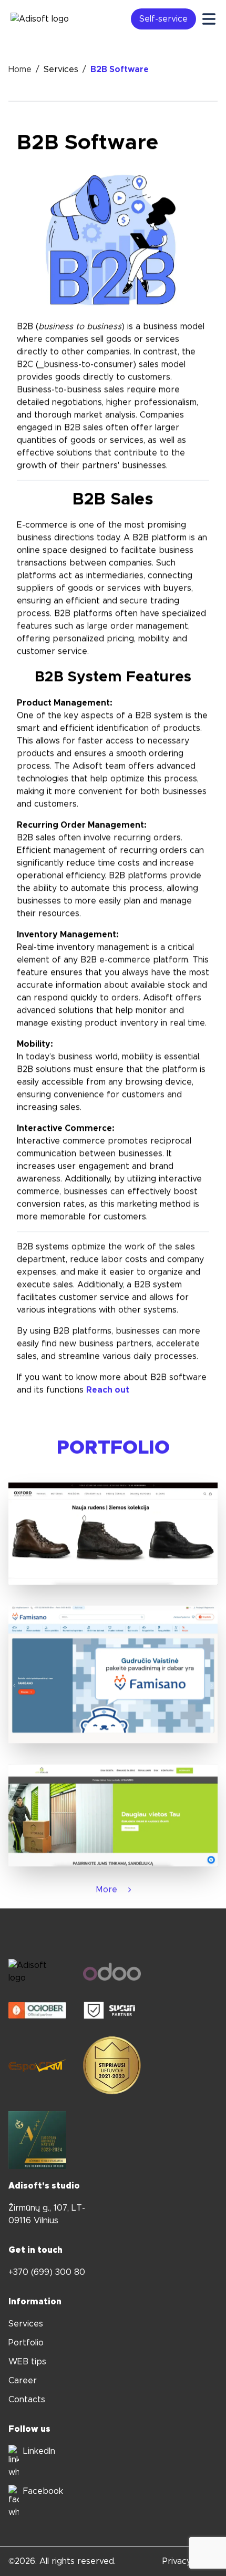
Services (61, 69)
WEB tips (27, 2362)
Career (23, 2381)
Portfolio (26, 2343)
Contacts (27, 2400)
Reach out (108, 1390)
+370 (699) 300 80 (47, 2272)
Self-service (163, 19)
